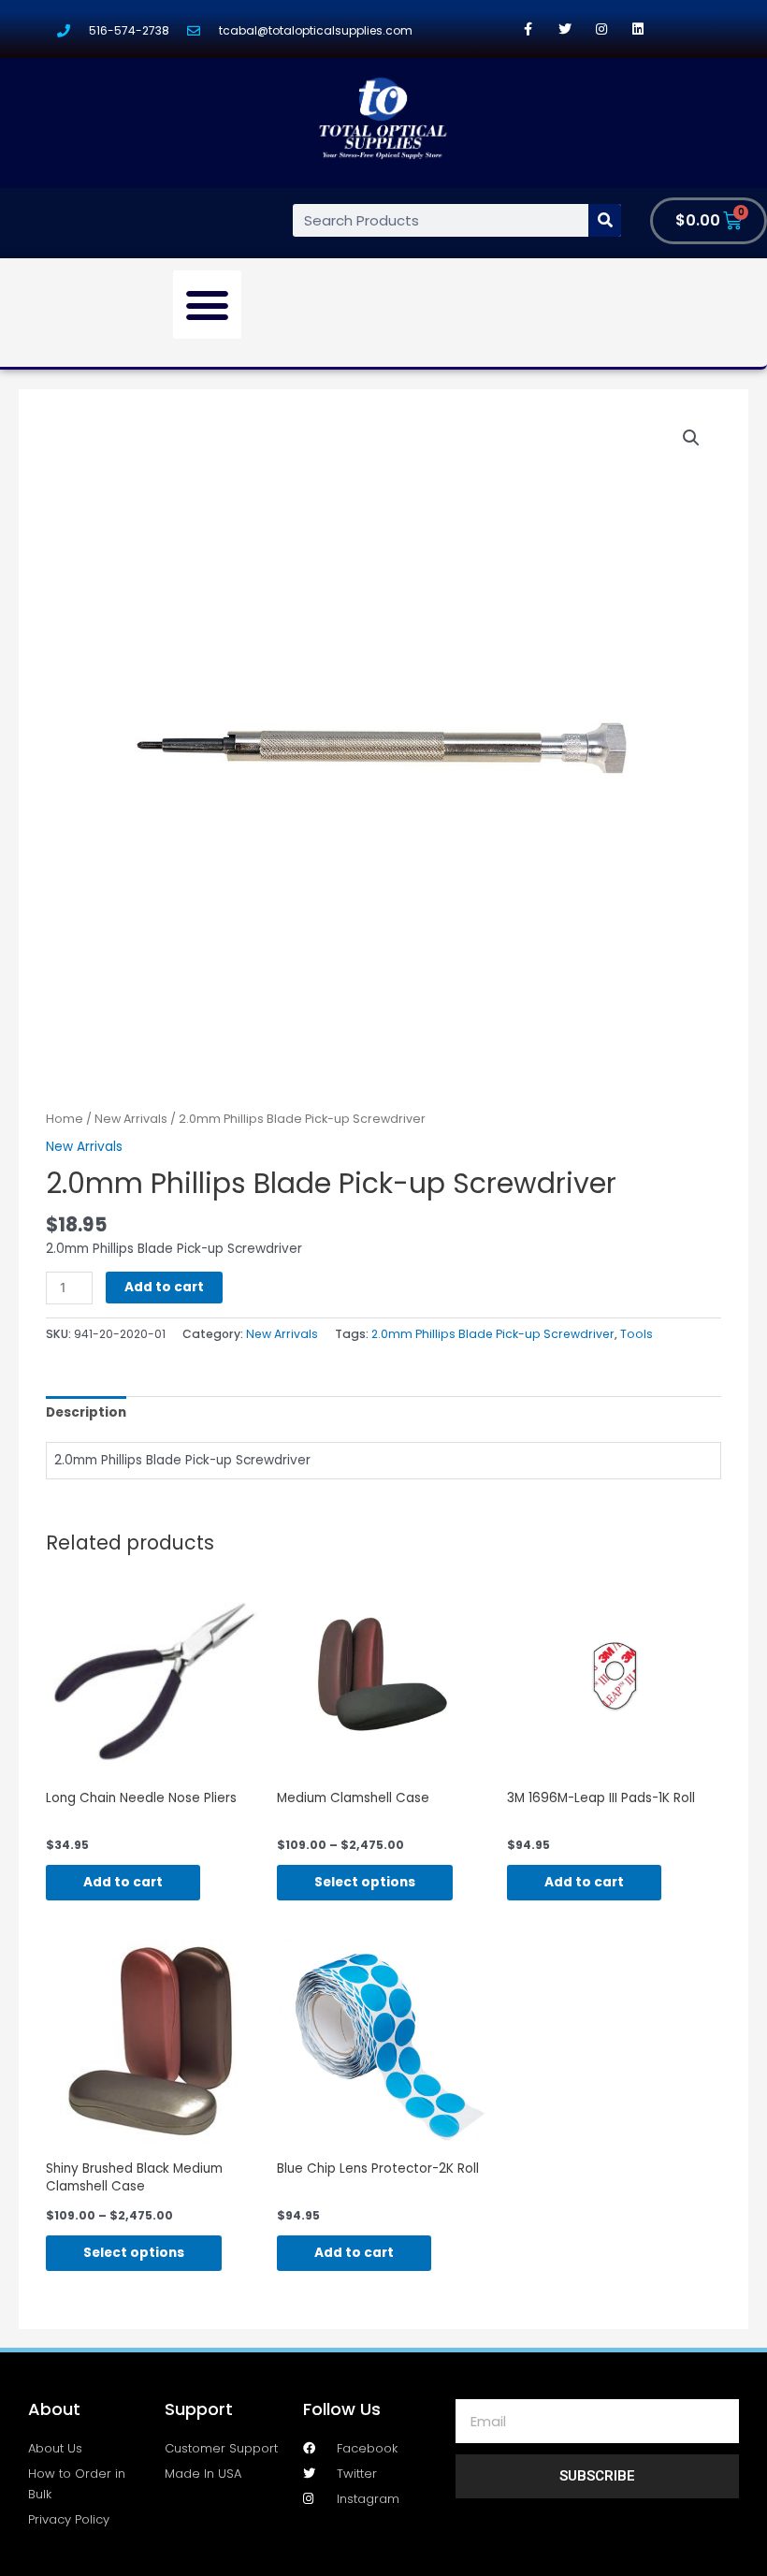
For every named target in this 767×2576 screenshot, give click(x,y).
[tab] (86, 1413)
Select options (365, 1882)
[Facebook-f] (528, 29)
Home (65, 1119)
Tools (637, 1334)
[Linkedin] (637, 29)
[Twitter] (564, 29)
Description (86, 1412)
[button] (208, 305)
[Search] (605, 220)
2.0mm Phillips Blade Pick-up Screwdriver (493, 1334)
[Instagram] (601, 29)
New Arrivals (131, 1119)
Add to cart (164, 1287)
